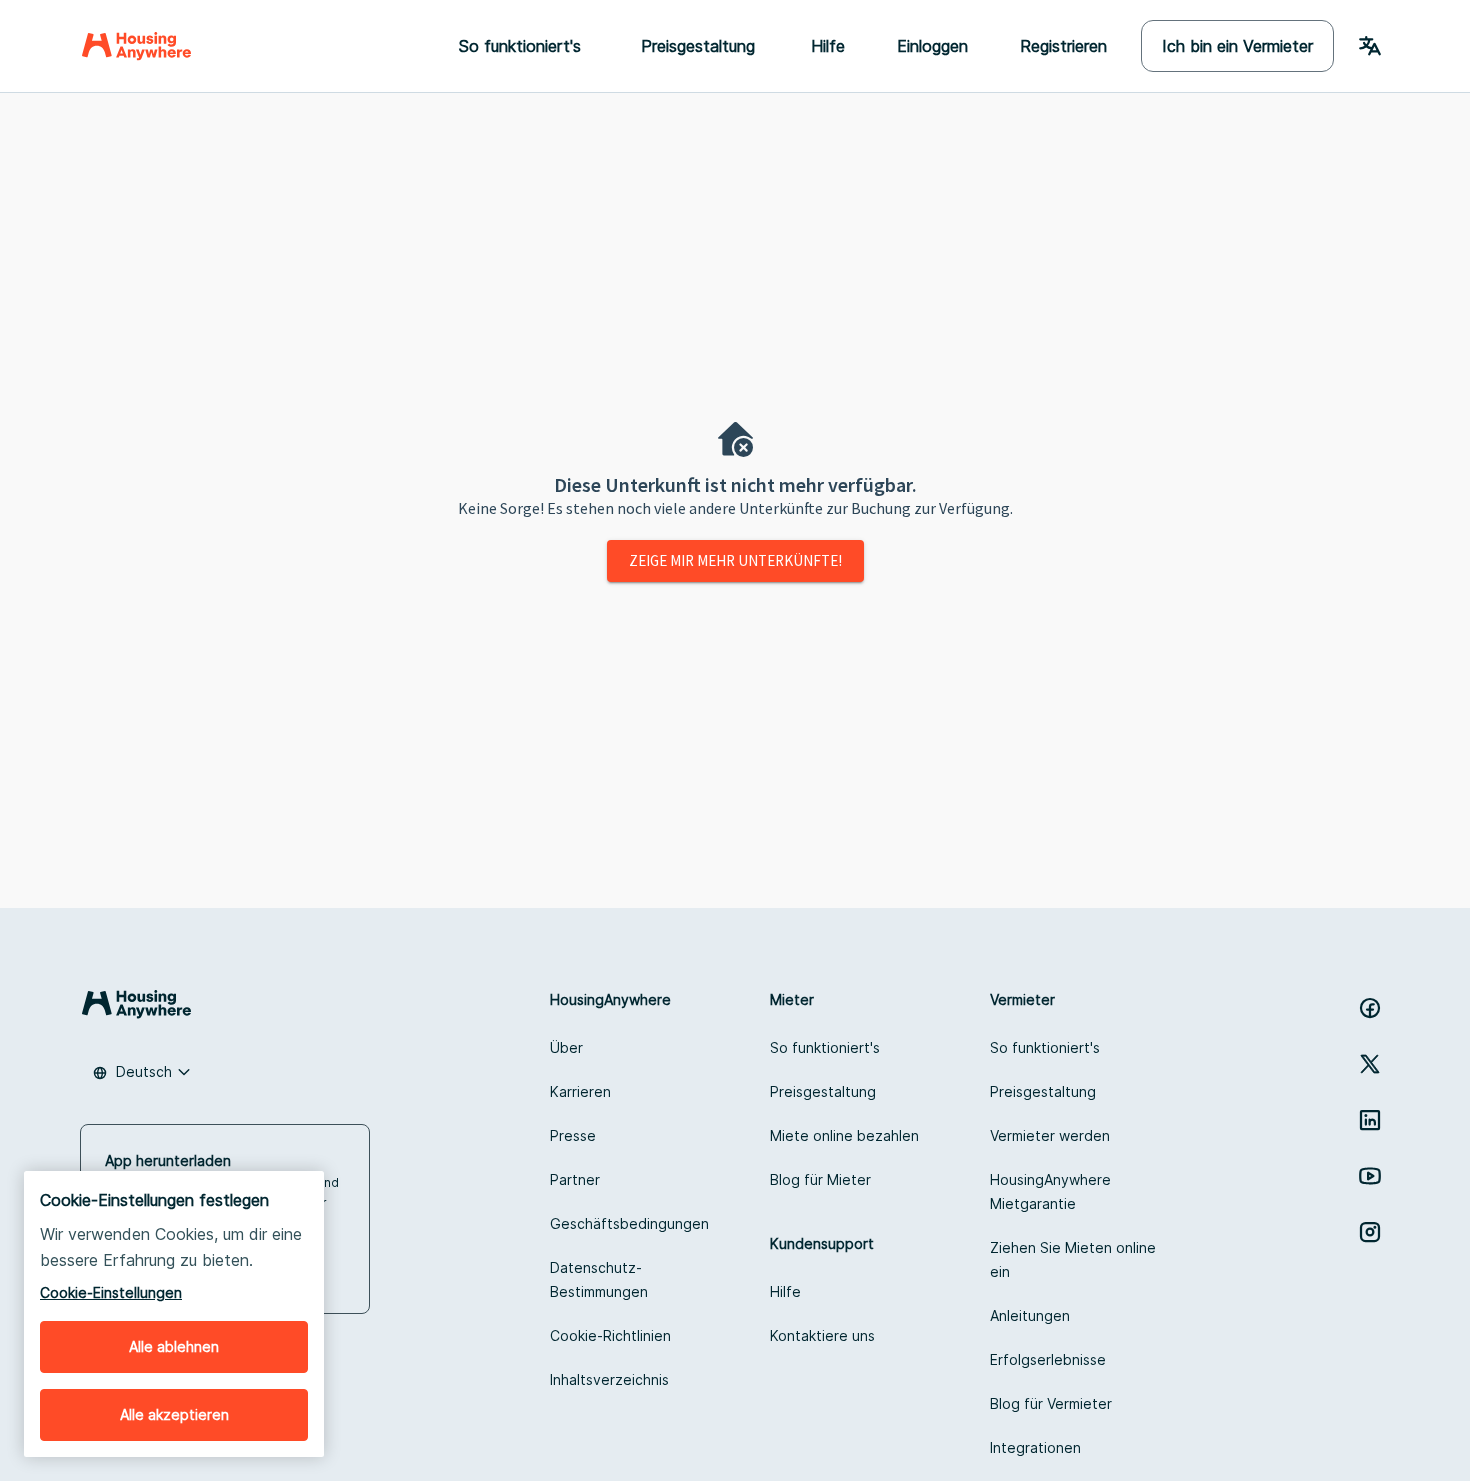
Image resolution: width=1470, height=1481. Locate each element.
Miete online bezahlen (844, 1135)
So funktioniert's (825, 1047)
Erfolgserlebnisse (1048, 1359)
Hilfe (828, 46)
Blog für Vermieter (1051, 1403)
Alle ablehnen (174, 1346)
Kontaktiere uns (822, 1335)
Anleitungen (1030, 1315)
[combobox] (142, 1071)
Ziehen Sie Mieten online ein (1073, 1259)
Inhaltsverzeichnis (609, 1379)
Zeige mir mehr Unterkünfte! (735, 560)
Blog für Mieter (820, 1179)
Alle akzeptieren (174, 1414)
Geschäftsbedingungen (629, 1223)
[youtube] (1370, 1176)
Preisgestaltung (823, 1091)
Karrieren (580, 1091)
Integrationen (1035, 1447)
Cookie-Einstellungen (111, 1292)
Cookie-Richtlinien (610, 1335)
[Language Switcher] (1370, 46)
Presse (573, 1135)
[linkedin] (1370, 1120)
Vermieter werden (1050, 1135)
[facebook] (1370, 1008)
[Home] (136, 46)
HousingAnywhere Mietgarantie (1050, 1191)
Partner (575, 1179)
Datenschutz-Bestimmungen (599, 1279)
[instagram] (1370, 1232)
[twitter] (1370, 1064)
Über (566, 1047)
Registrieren (1063, 46)
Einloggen (932, 46)
